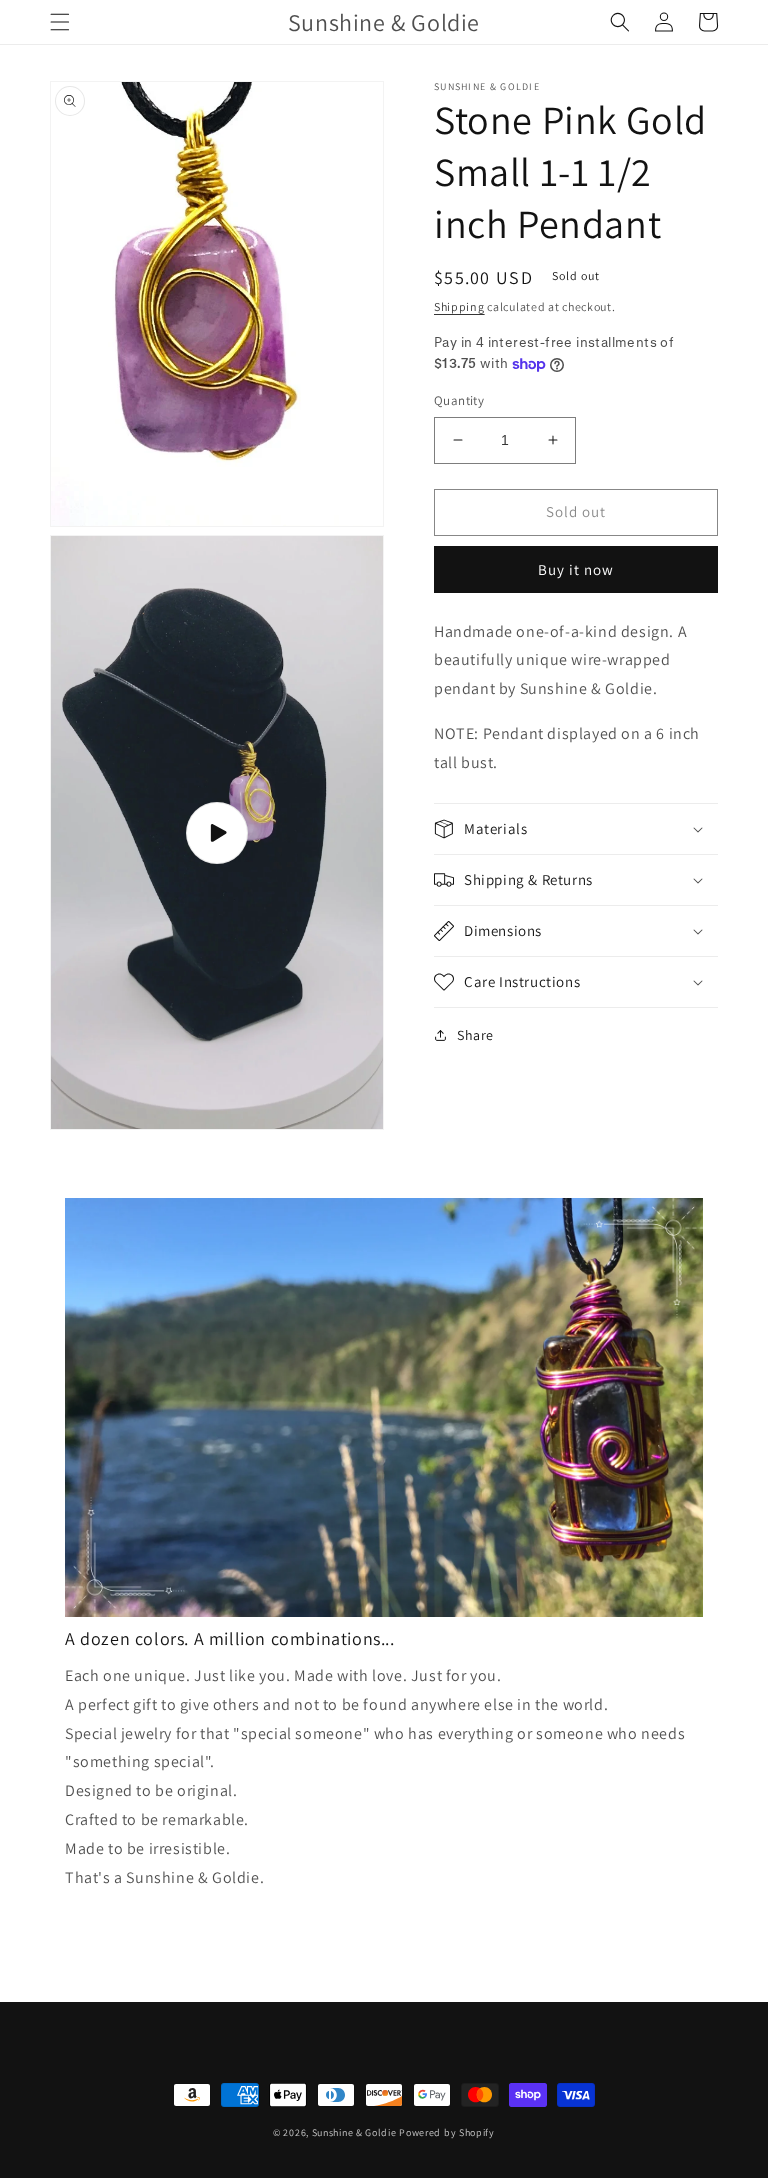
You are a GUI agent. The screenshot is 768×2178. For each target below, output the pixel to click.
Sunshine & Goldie (354, 2132)
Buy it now (576, 569)
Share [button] (475, 1035)
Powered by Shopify (447, 2132)
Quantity (459, 400)
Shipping (459, 306)
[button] (60, 22)
